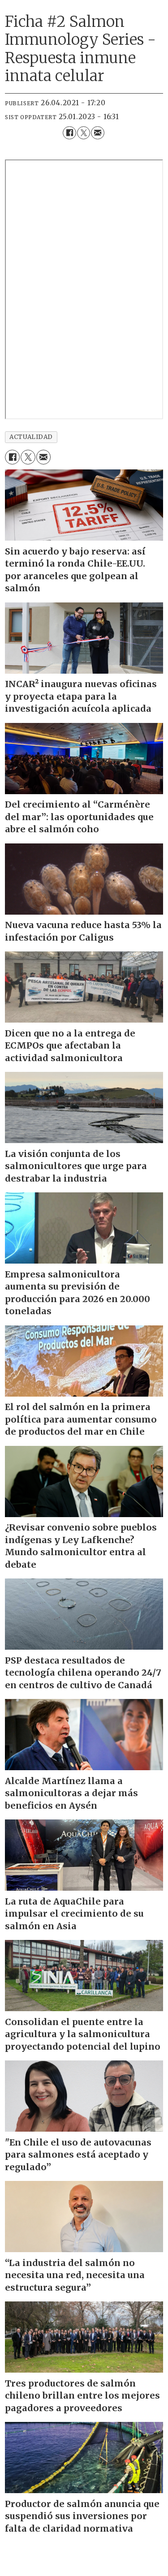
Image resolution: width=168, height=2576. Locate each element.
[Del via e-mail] (97, 133)
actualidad (31, 437)
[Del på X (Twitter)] (84, 133)
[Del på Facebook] (69, 133)
